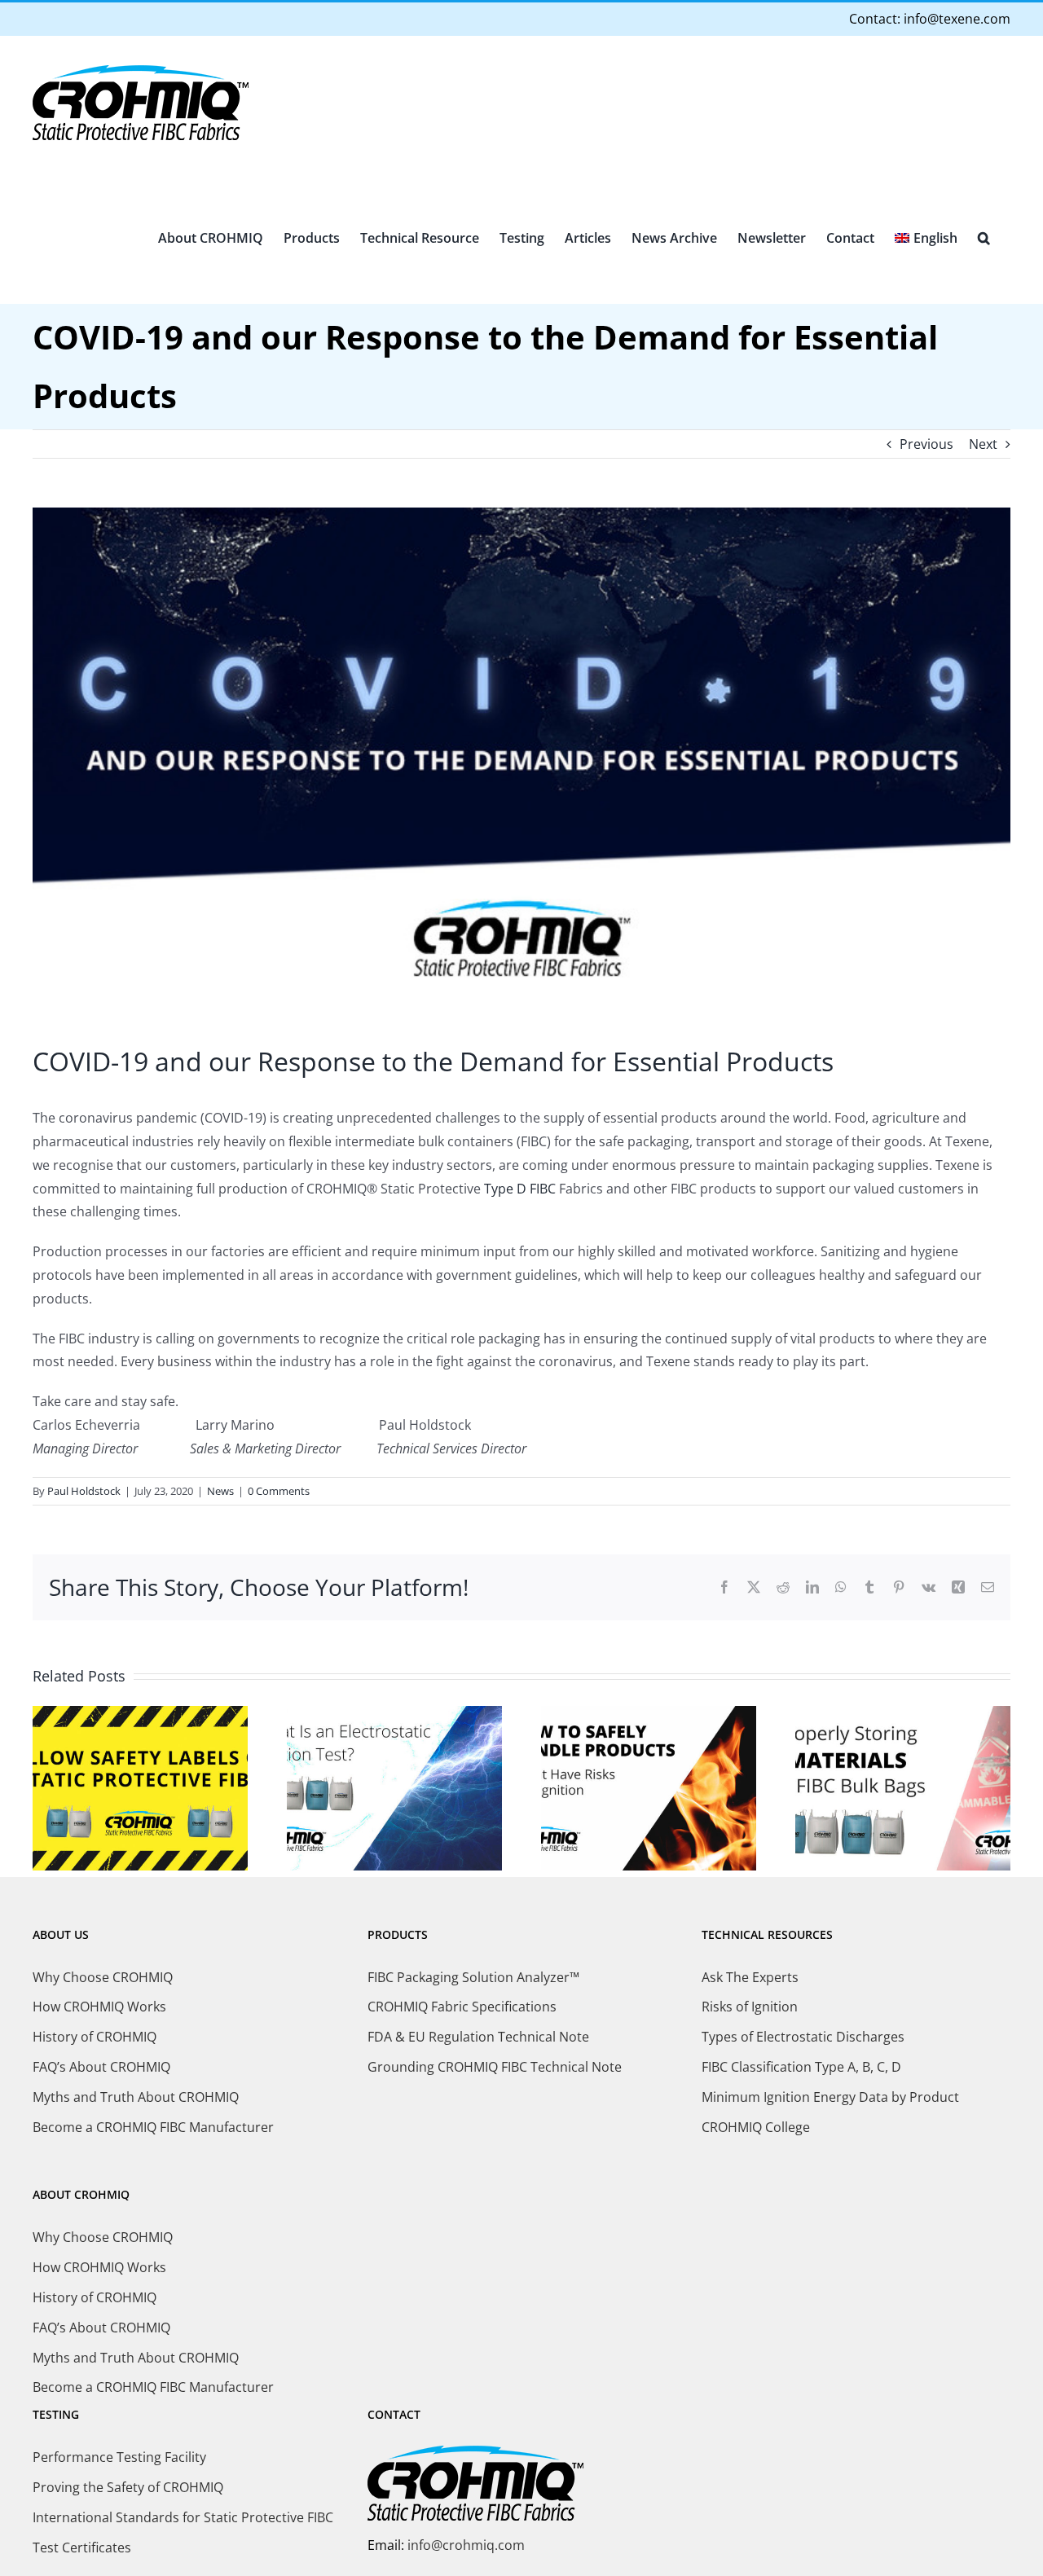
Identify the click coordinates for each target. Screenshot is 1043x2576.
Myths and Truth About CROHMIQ (136, 2097)
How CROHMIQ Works (99, 2007)
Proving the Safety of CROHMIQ (128, 2487)
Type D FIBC (520, 1189)
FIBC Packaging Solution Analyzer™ (473, 1977)
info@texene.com (957, 19)
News (220, 1491)
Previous (926, 444)
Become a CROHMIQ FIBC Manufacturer (153, 2127)
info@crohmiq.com (466, 2545)
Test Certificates (82, 2547)
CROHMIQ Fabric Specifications (462, 2007)
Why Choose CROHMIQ (103, 1977)
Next (983, 444)
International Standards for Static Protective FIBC (183, 2517)
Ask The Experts (750, 1977)
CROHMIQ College (756, 2127)
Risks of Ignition (750, 2007)
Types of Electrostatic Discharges (803, 2037)
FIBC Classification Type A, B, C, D (801, 2067)
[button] (984, 236)
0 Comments (279, 1491)
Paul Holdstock (84, 1491)
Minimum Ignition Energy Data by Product (830, 2097)
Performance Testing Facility (119, 2457)
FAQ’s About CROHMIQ (101, 2067)
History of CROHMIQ (95, 2037)
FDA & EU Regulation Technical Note (478, 2037)
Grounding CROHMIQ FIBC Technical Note (495, 2067)
